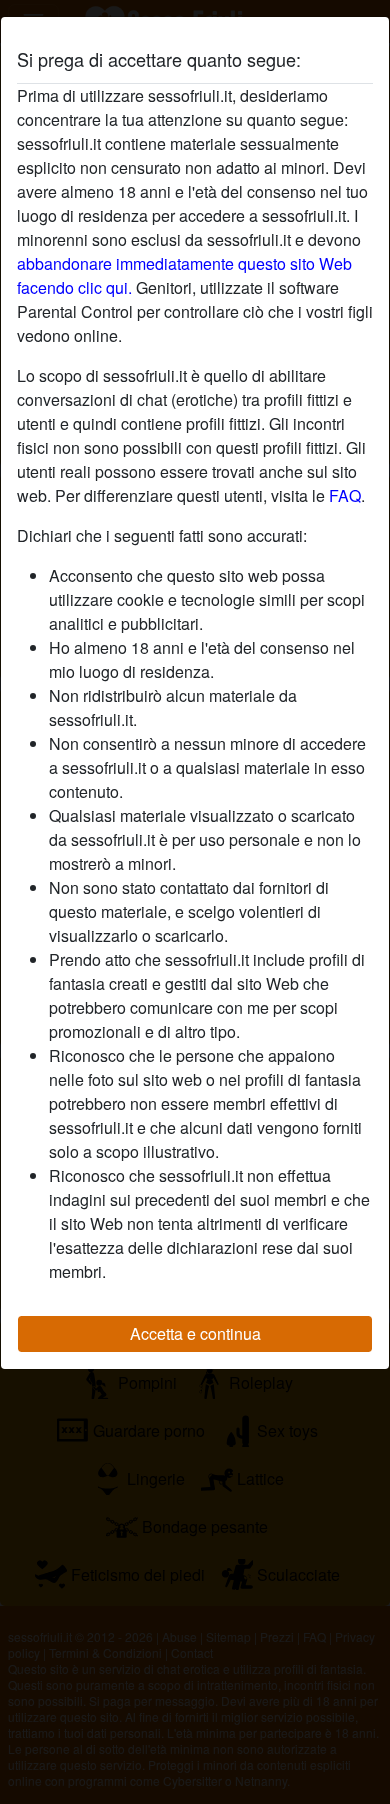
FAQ (345, 495)
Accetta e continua (195, 1333)
